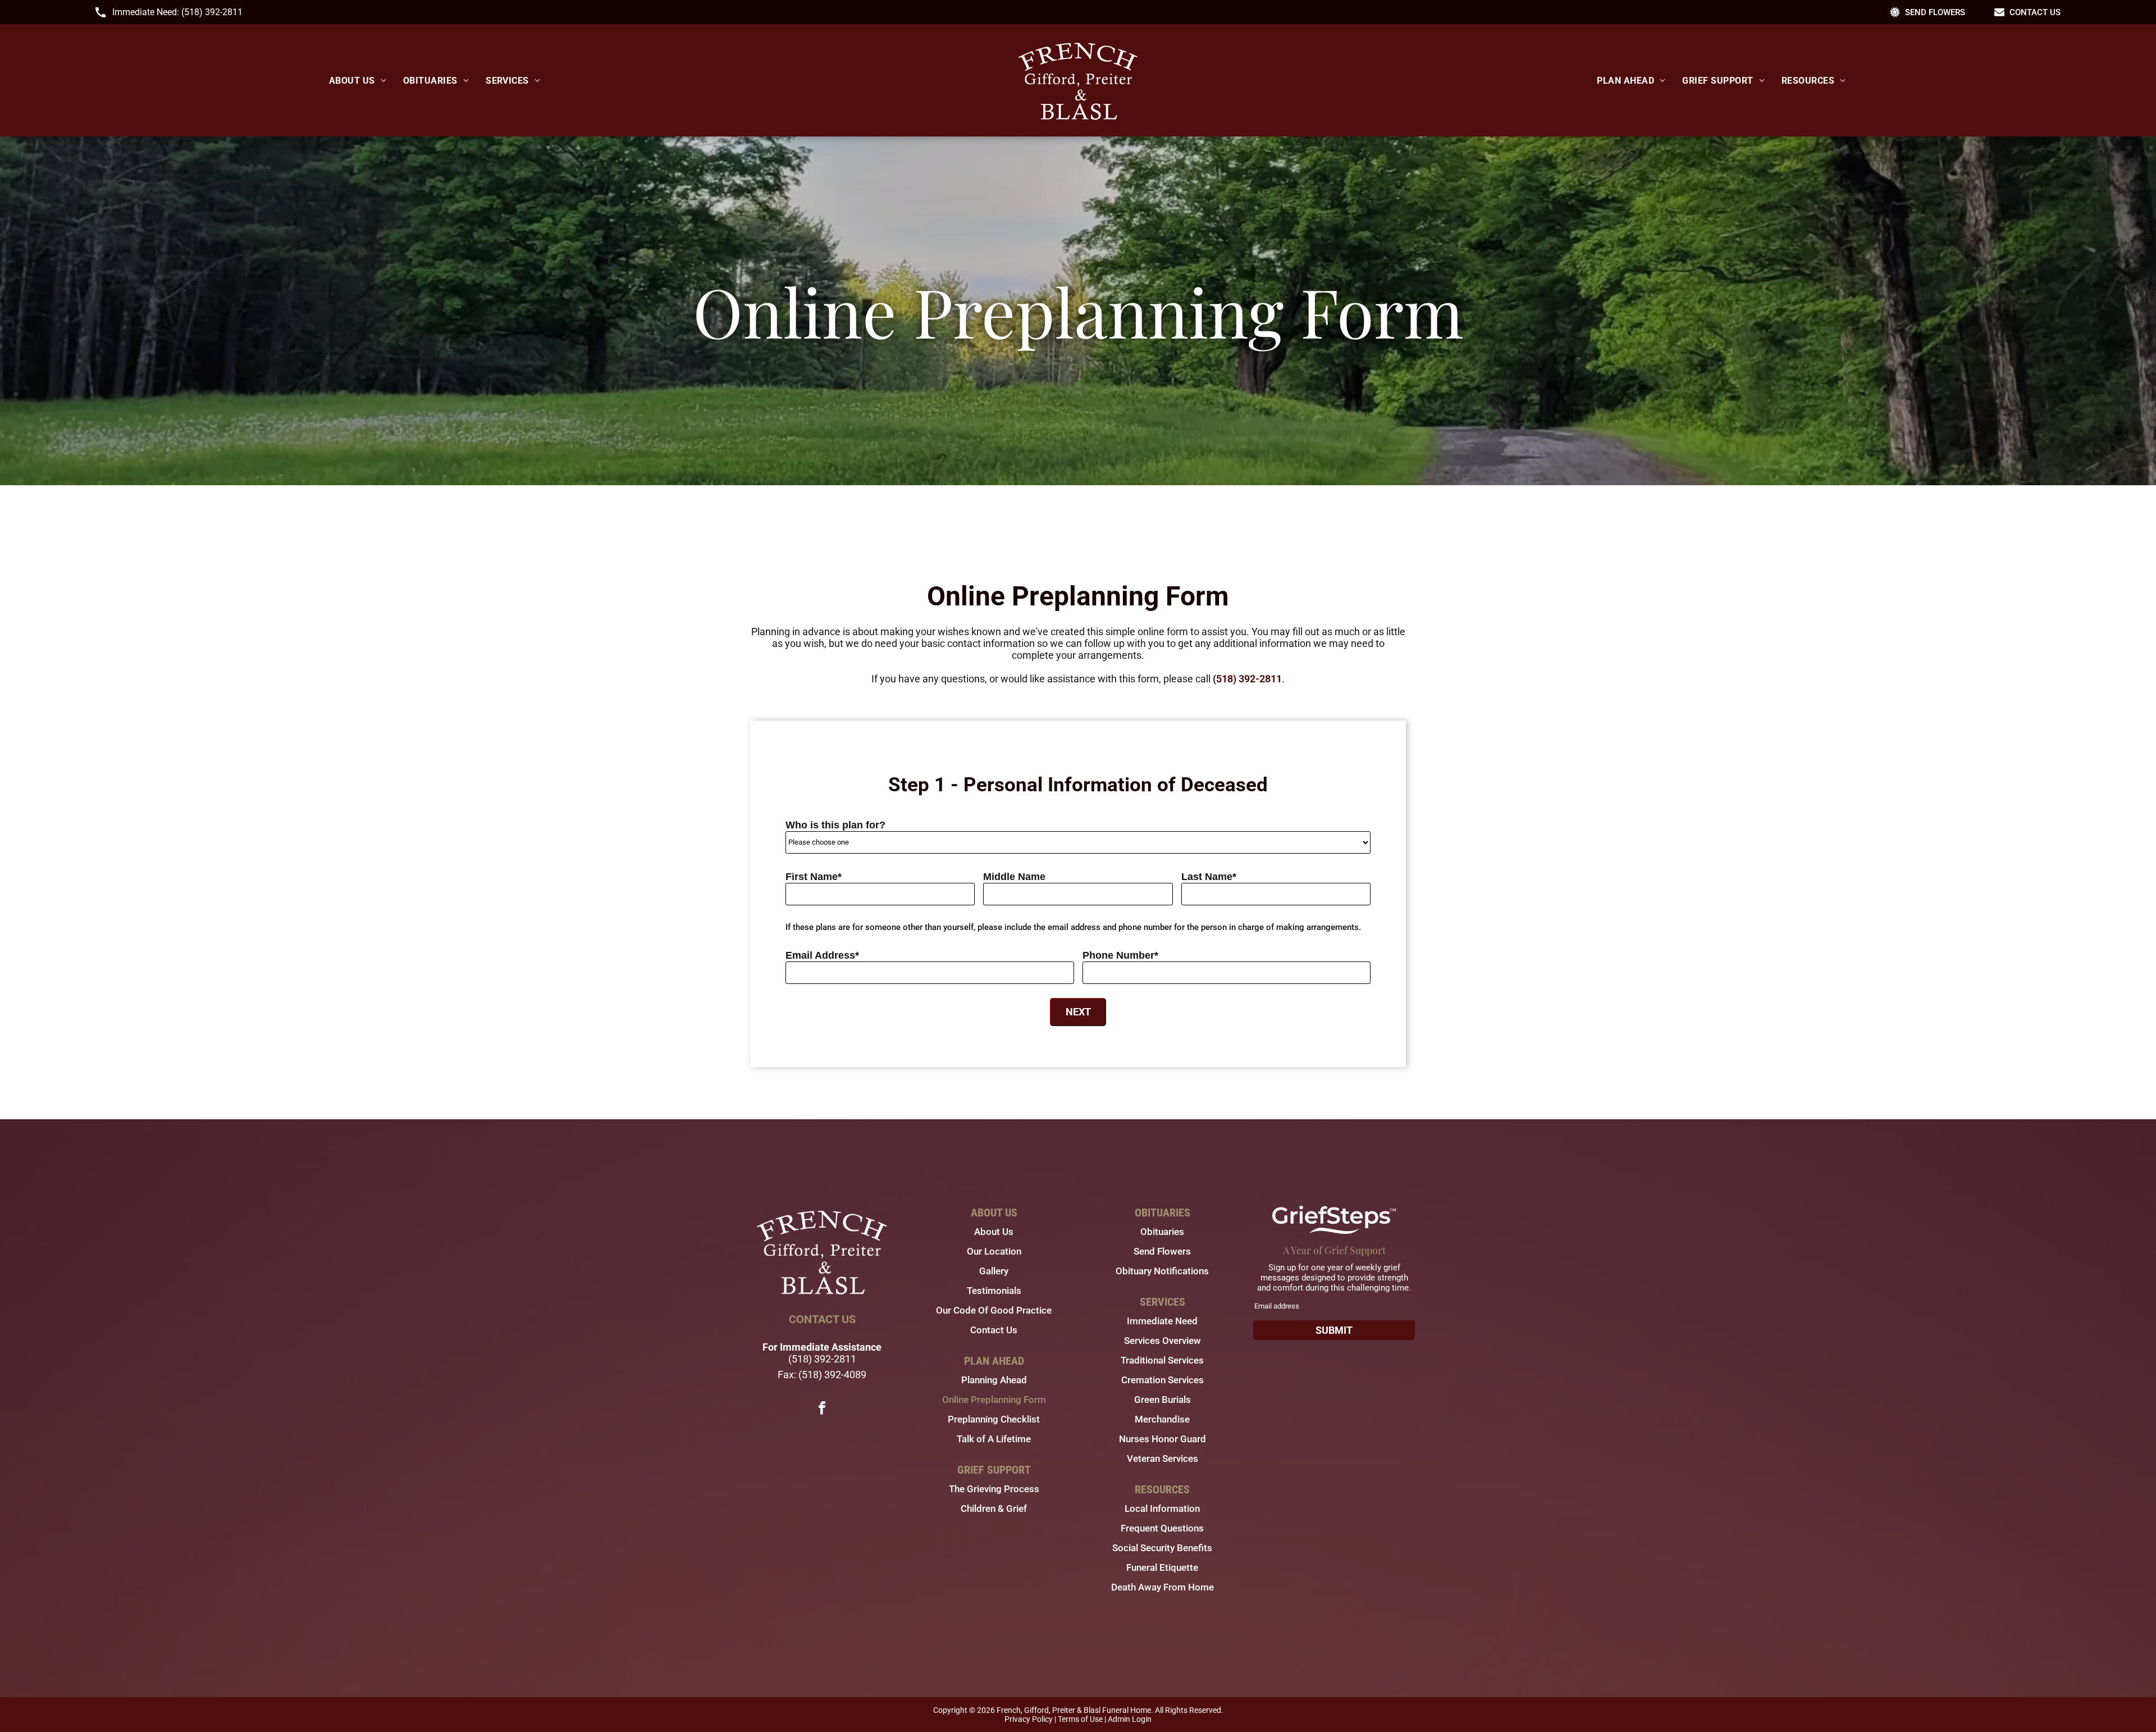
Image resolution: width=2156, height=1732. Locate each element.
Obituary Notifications (1162, 1271)
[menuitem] (358, 81)
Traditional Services (1162, 1360)
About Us (994, 1232)
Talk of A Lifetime (994, 1439)
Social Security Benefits (1162, 1548)
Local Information (1162, 1508)
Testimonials (994, 1291)
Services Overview (1162, 1341)
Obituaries (1162, 1232)
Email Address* (822, 955)
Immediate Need (1162, 1321)
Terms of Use (1080, 1719)
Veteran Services (1162, 1458)
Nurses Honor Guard (1162, 1439)
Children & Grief (994, 1508)
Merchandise (1162, 1419)
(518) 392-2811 (212, 12)
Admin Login (1130, 1719)
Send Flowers (1162, 1251)
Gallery (994, 1271)
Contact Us (994, 1330)
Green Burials (1162, 1400)
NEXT (1078, 1012)
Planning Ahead (994, 1380)
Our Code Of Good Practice (994, 1310)
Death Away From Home (1162, 1587)
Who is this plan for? (835, 825)
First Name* (814, 877)
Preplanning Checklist (994, 1419)
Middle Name (1014, 877)
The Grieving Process (994, 1489)
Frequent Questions (1162, 1528)
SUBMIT (1334, 1330)
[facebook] (822, 1409)
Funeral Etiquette (1162, 1567)
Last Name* (1209, 877)
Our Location (994, 1251)
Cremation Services (1162, 1380)
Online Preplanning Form (994, 1400)
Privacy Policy (1029, 1719)
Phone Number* (1120, 955)
